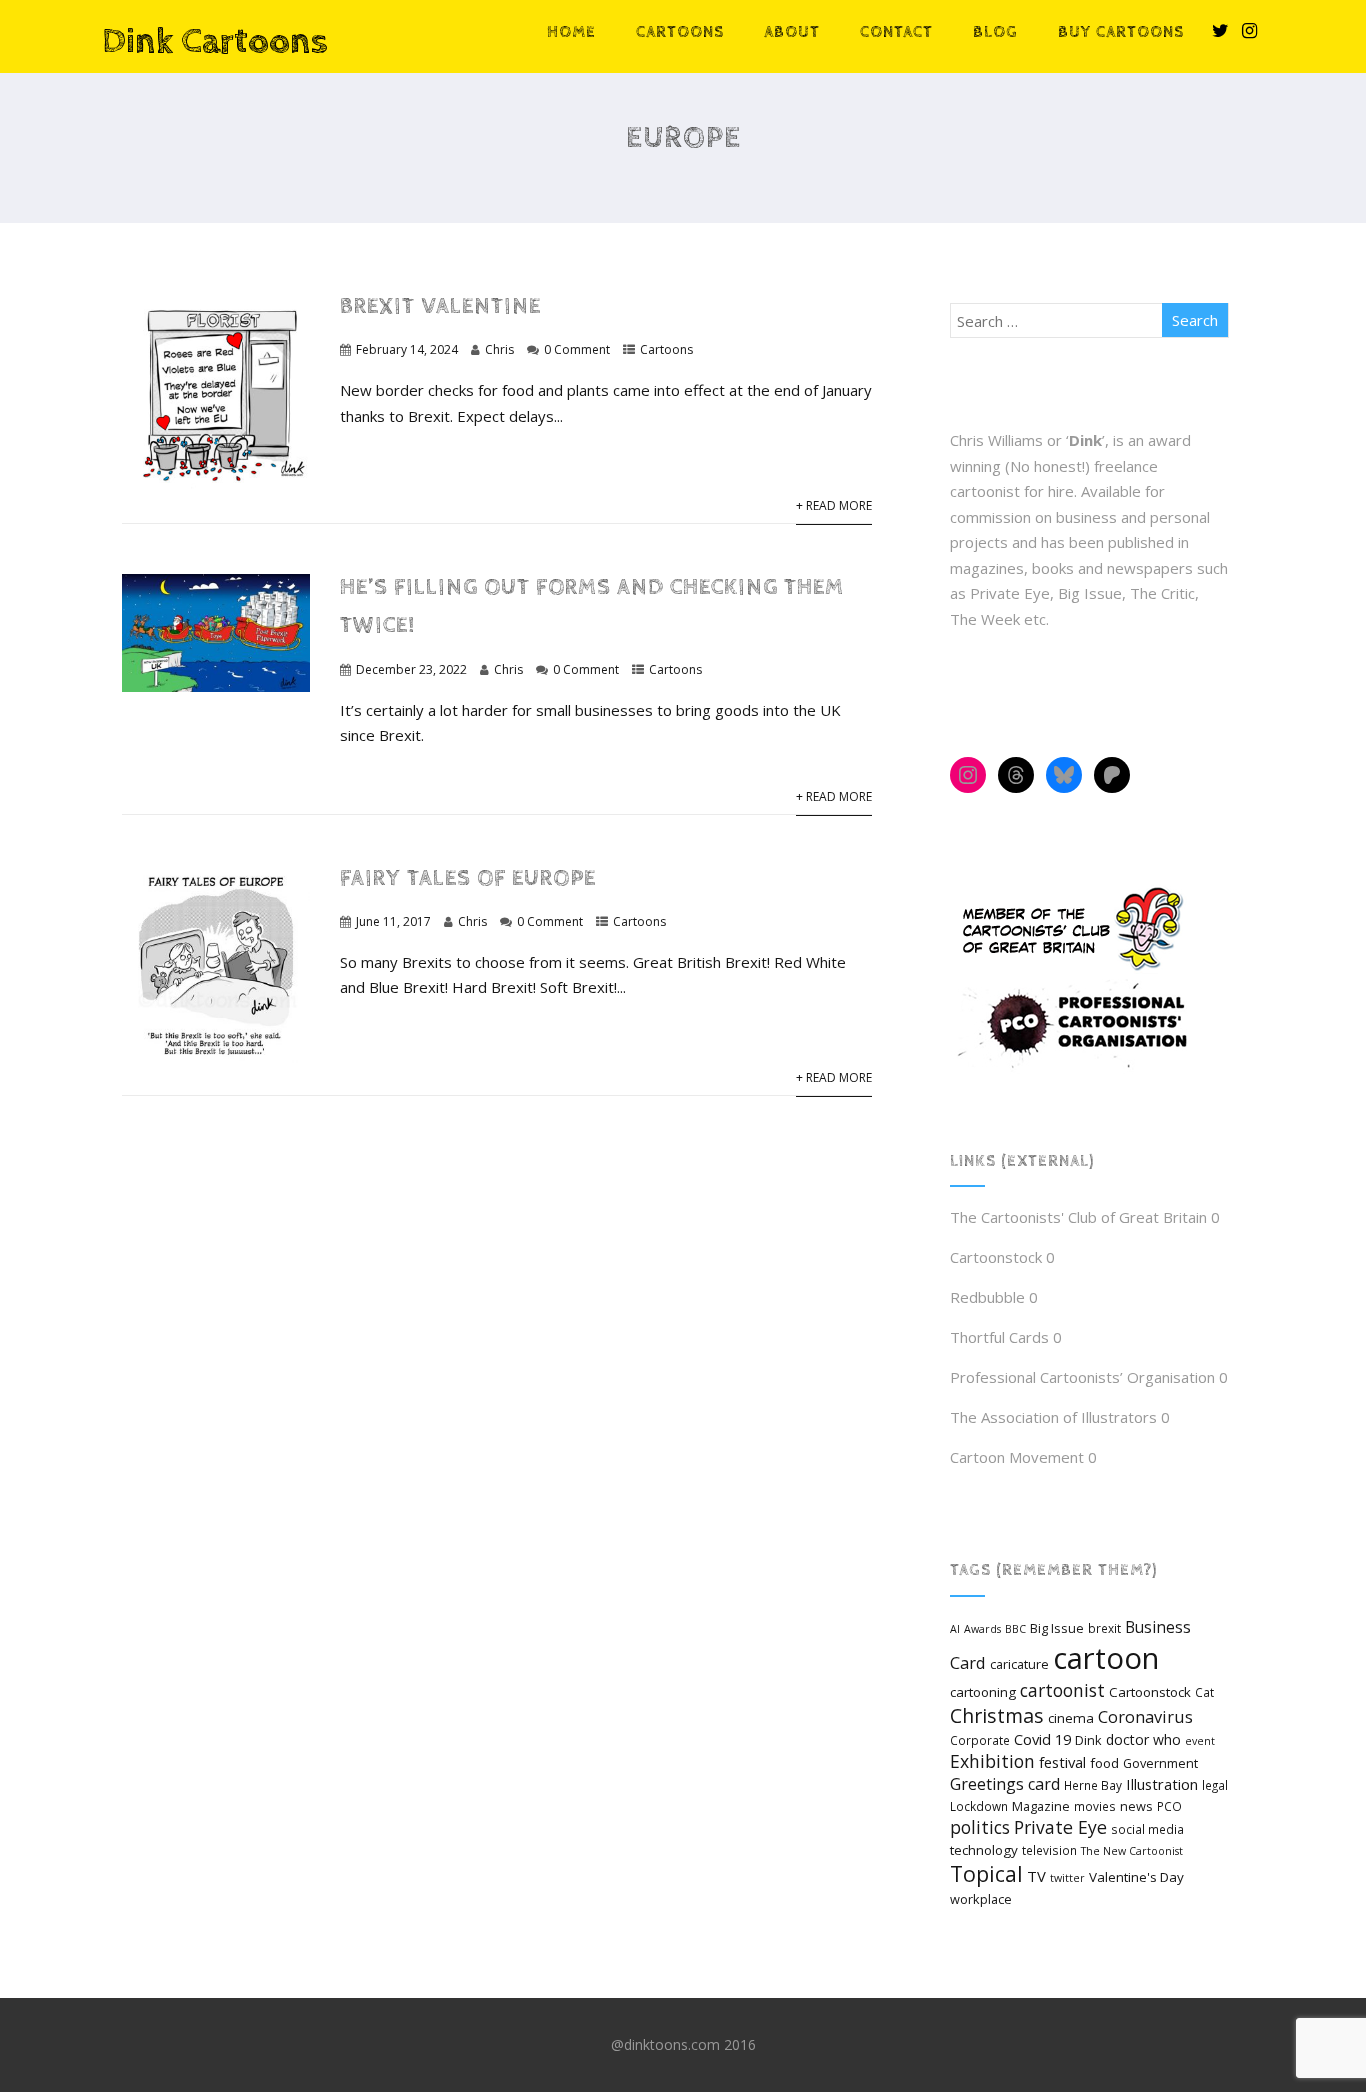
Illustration (1162, 1784)
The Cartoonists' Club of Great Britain (1078, 1217)
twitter (1067, 1878)
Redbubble (987, 1297)
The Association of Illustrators (1053, 1417)
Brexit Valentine (440, 306)
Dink (1088, 1740)
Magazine (1041, 1806)
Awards (982, 1629)
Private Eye (1060, 1827)
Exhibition (992, 1761)
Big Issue (1057, 1628)
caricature (1019, 1664)
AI (955, 1629)
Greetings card (1005, 1784)
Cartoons (680, 32)
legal (1215, 1785)
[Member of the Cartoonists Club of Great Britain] (1080, 969)
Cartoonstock (996, 1257)
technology (984, 1850)
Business (1158, 1627)
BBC (1015, 1629)
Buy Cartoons (1121, 32)
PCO (1169, 1806)
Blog (995, 32)
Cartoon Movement (1017, 1457)
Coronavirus (1145, 1717)
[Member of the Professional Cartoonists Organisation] (1080, 1068)
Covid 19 (1042, 1739)
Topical (986, 1873)
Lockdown (979, 1806)
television (1049, 1850)
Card (968, 1663)
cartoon (1106, 1658)
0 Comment (577, 349)
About (792, 32)
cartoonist (1062, 1690)
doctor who (1143, 1739)
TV (1036, 1876)
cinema (1071, 1718)
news (1136, 1806)
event (1200, 1741)
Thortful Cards (999, 1337)
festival (1062, 1762)
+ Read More (834, 505)
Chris (499, 349)
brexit (1104, 1628)
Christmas (997, 1715)
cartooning (983, 1692)
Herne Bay (1093, 1785)
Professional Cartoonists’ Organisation (1082, 1377)
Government (1160, 1763)
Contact (896, 32)
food (1104, 1763)
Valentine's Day (1136, 1877)
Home (571, 32)
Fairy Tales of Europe (468, 878)
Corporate (980, 1740)
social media (1147, 1829)
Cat (1204, 1692)
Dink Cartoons (215, 42)
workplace (981, 1899)
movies (1095, 1806)
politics (980, 1827)
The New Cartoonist (1132, 1851)
